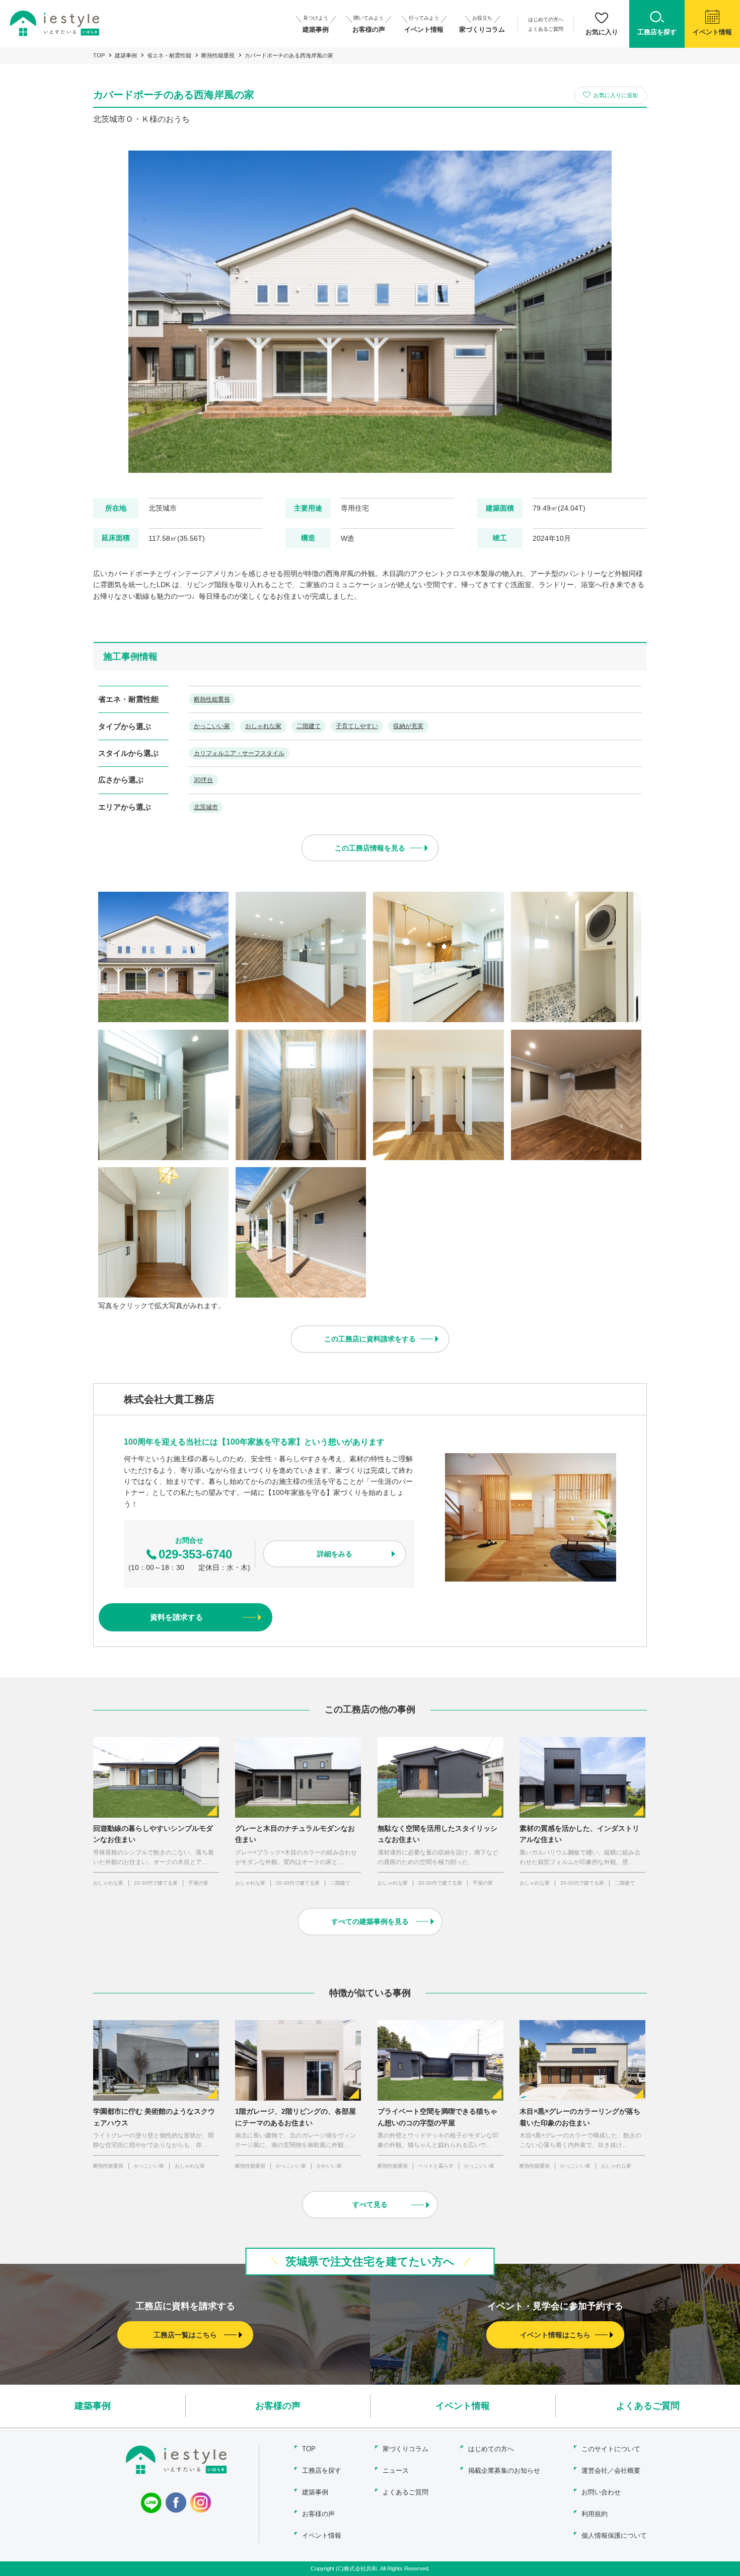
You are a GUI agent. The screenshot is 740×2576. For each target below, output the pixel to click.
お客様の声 (278, 2406)
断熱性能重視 (218, 55)
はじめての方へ (546, 19)
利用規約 (595, 2514)
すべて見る (370, 2204)
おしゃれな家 (263, 726)
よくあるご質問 (546, 29)
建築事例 (126, 55)
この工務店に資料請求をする (370, 1339)
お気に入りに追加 (616, 95)
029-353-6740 (195, 1554)
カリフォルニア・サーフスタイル (239, 753)
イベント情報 (463, 2406)
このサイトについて (611, 2449)
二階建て (309, 726)
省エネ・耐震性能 (169, 55)
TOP (99, 55)
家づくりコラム (405, 2449)
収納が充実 (408, 726)
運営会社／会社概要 (611, 2471)
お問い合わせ (601, 2492)
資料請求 (176, 1617)
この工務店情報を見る (370, 848)
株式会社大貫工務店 (169, 1399)
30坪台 (203, 780)
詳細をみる (335, 1554)
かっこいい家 (212, 726)
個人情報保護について (614, 2535)
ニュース (396, 2471)
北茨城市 (206, 807)
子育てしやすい (357, 726)
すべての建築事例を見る (370, 1921)
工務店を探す (322, 2471)
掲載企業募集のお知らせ (504, 2471)
